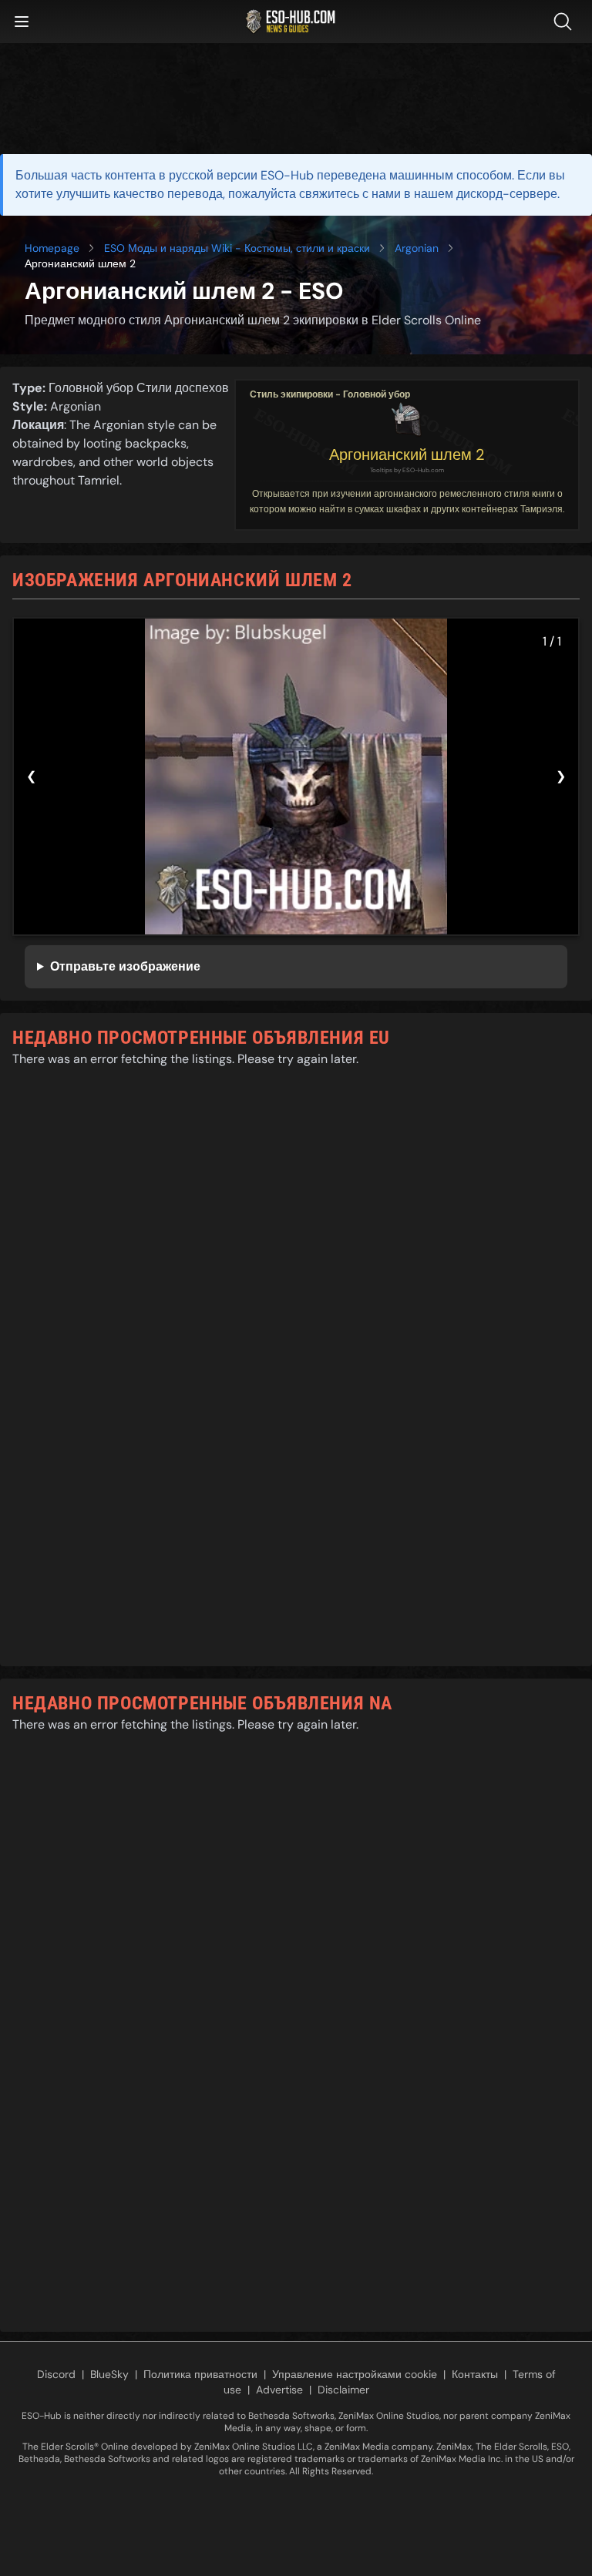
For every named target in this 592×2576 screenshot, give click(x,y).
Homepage (52, 248)
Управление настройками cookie (355, 2374)
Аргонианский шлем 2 (407, 454)
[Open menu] (22, 22)
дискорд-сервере (507, 194)
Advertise (279, 2390)
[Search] (566, 22)
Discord (56, 2374)
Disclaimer (343, 2390)
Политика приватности (200, 2374)
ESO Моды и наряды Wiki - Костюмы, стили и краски (237, 248)
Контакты (475, 2374)
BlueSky (109, 2374)
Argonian (417, 248)
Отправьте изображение (125, 966)
